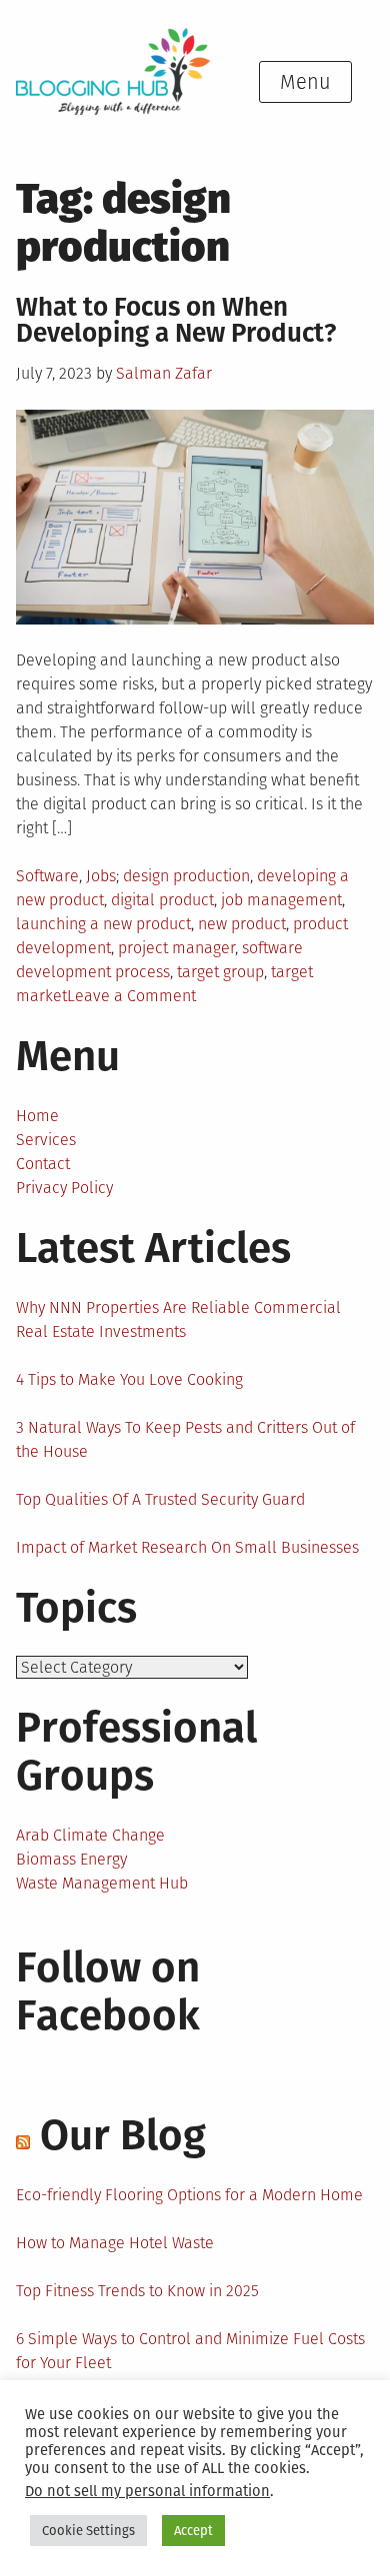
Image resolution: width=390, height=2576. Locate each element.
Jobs (101, 876)
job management (281, 900)
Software (47, 876)
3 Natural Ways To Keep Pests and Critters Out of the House (185, 1439)
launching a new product (103, 924)
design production (186, 876)
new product (242, 924)
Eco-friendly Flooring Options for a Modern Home (189, 2195)
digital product (162, 900)
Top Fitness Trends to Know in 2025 (137, 2291)
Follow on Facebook (108, 1991)
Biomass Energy (71, 1859)
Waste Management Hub (102, 1883)
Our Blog (123, 2135)
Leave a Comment (131, 996)
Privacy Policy (64, 1188)
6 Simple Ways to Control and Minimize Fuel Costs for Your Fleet (190, 2351)
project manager (176, 948)
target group (220, 972)
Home (37, 1116)
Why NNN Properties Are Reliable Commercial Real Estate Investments (178, 1319)
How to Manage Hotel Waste (115, 2243)
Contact (43, 1164)
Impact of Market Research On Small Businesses (187, 1547)
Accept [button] (193, 2531)
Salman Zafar (164, 373)
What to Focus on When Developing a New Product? (179, 320)
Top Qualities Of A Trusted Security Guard (160, 1499)
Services (46, 1140)
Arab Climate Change (90, 1835)
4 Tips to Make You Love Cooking (129, 1379)
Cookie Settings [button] (88, 2531)
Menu (305, 82)
